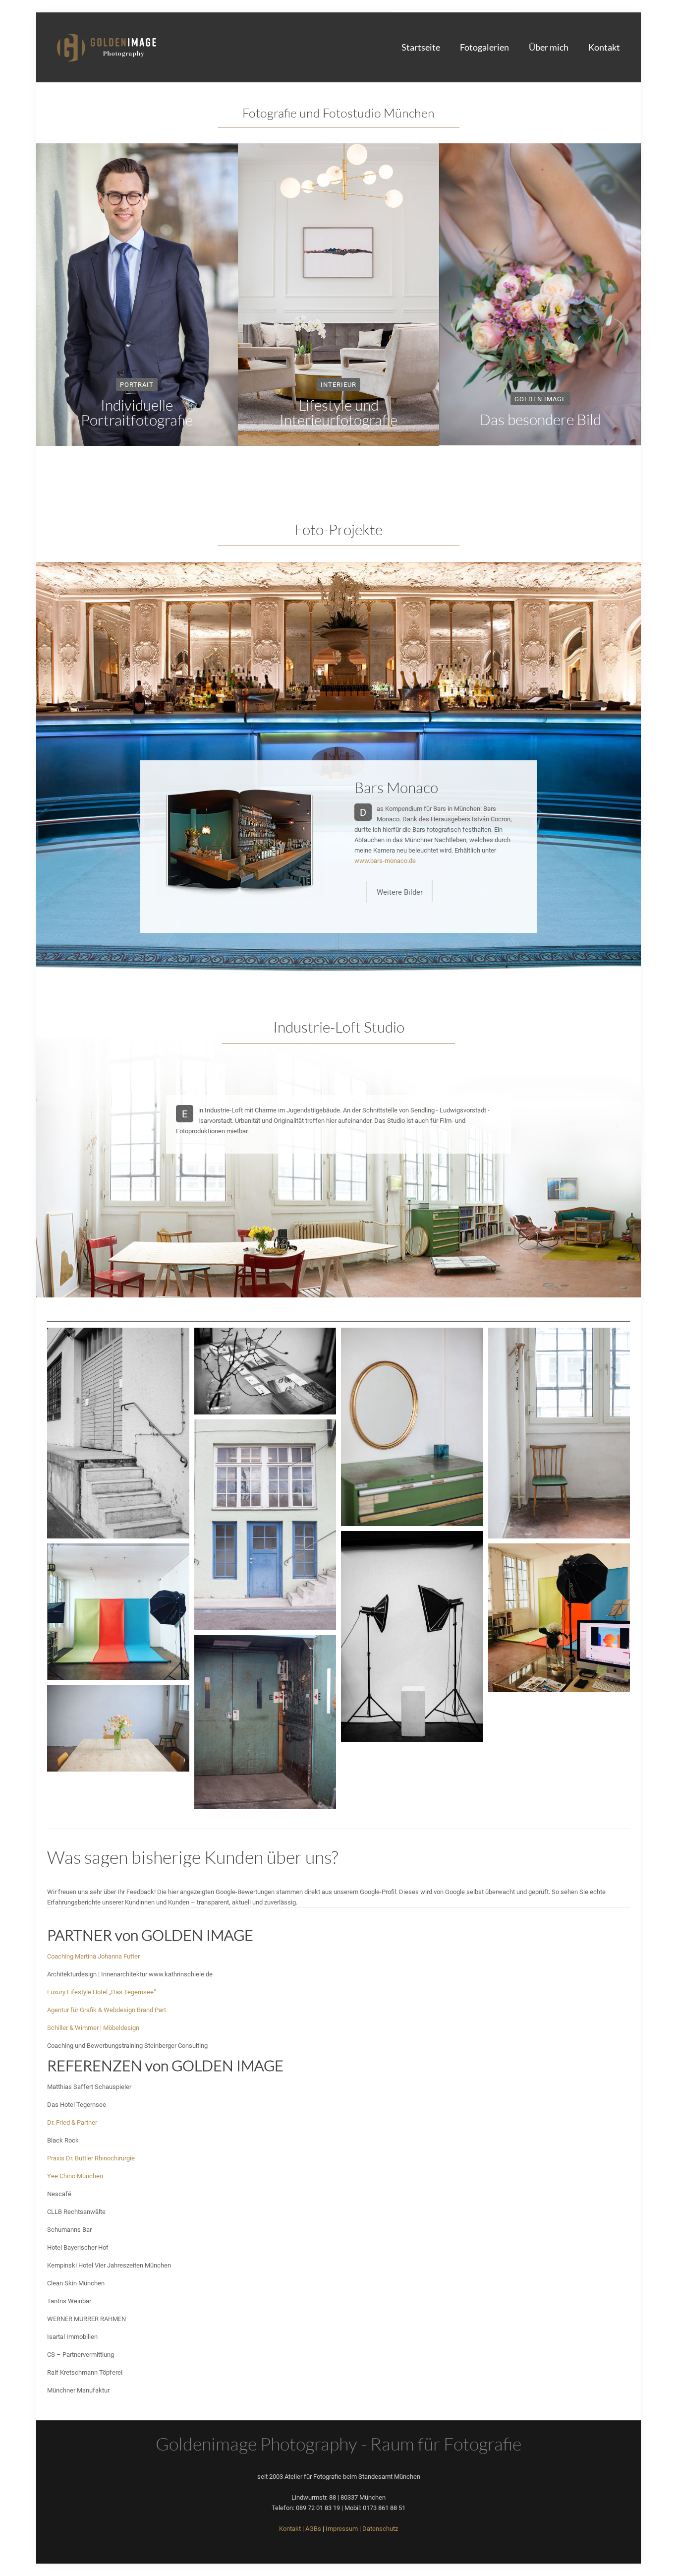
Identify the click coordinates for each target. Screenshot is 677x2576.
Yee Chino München (75, 2176)
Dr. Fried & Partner (72, 2122)
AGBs (313, 2528)
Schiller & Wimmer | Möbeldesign (93, 2027)
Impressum (342, 2528)
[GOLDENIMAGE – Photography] (107, 47)
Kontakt (290, 2528)
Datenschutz (380, 2528)
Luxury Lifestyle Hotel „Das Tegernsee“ (102, 1992)
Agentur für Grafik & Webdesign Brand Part (107, 2010)
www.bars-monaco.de (385, 860)
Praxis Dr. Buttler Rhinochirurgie (91, 2158)
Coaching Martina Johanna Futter (93, 1956)
